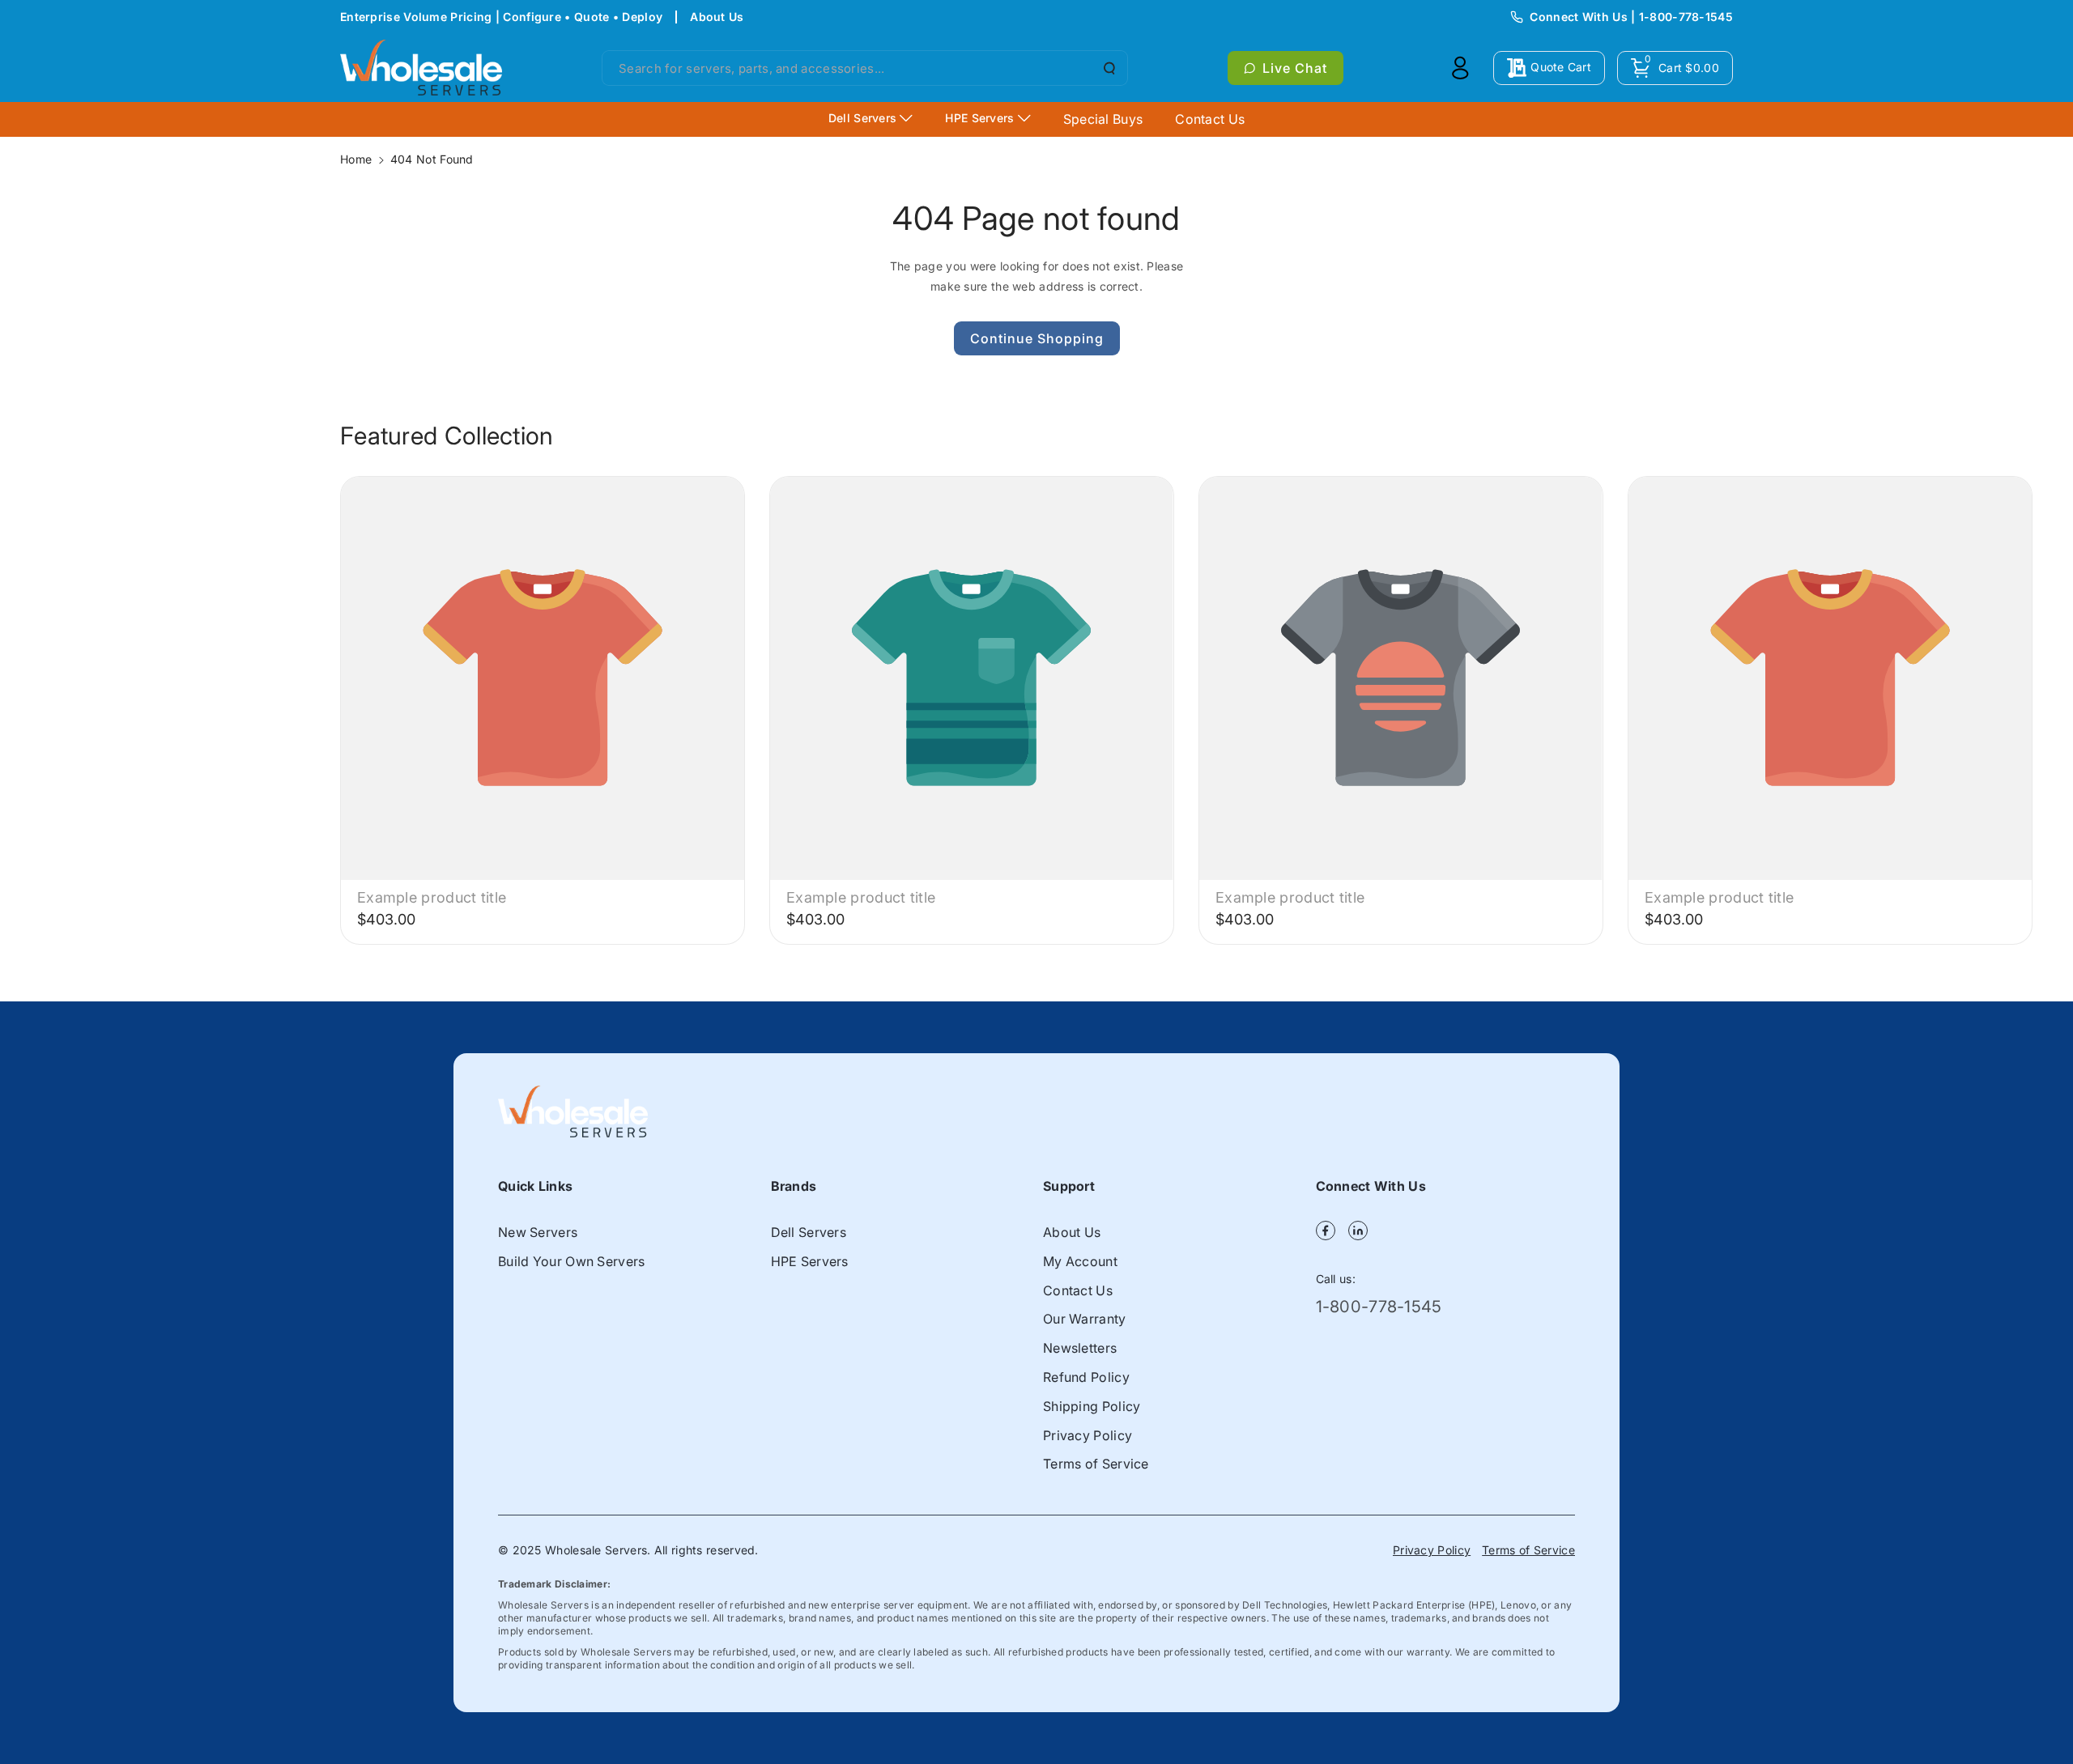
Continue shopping (1037, 338)
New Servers (538, 1232)
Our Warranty (1085, 1319)
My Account (1080, 1261)
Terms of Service (1096, 1464)
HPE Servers (810, 1261)
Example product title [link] (432, 897)
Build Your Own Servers (572, 1261)
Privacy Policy (1088, 1435)
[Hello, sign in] (1460, 68)
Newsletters (1080, 1348)
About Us (717, 17)
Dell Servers (809, 1232)
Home (356, 159)
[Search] (1108, 68)
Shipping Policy (1092, 1406)
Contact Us (1078, 1290)
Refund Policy (1086, 1377)
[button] (1675, 68)
